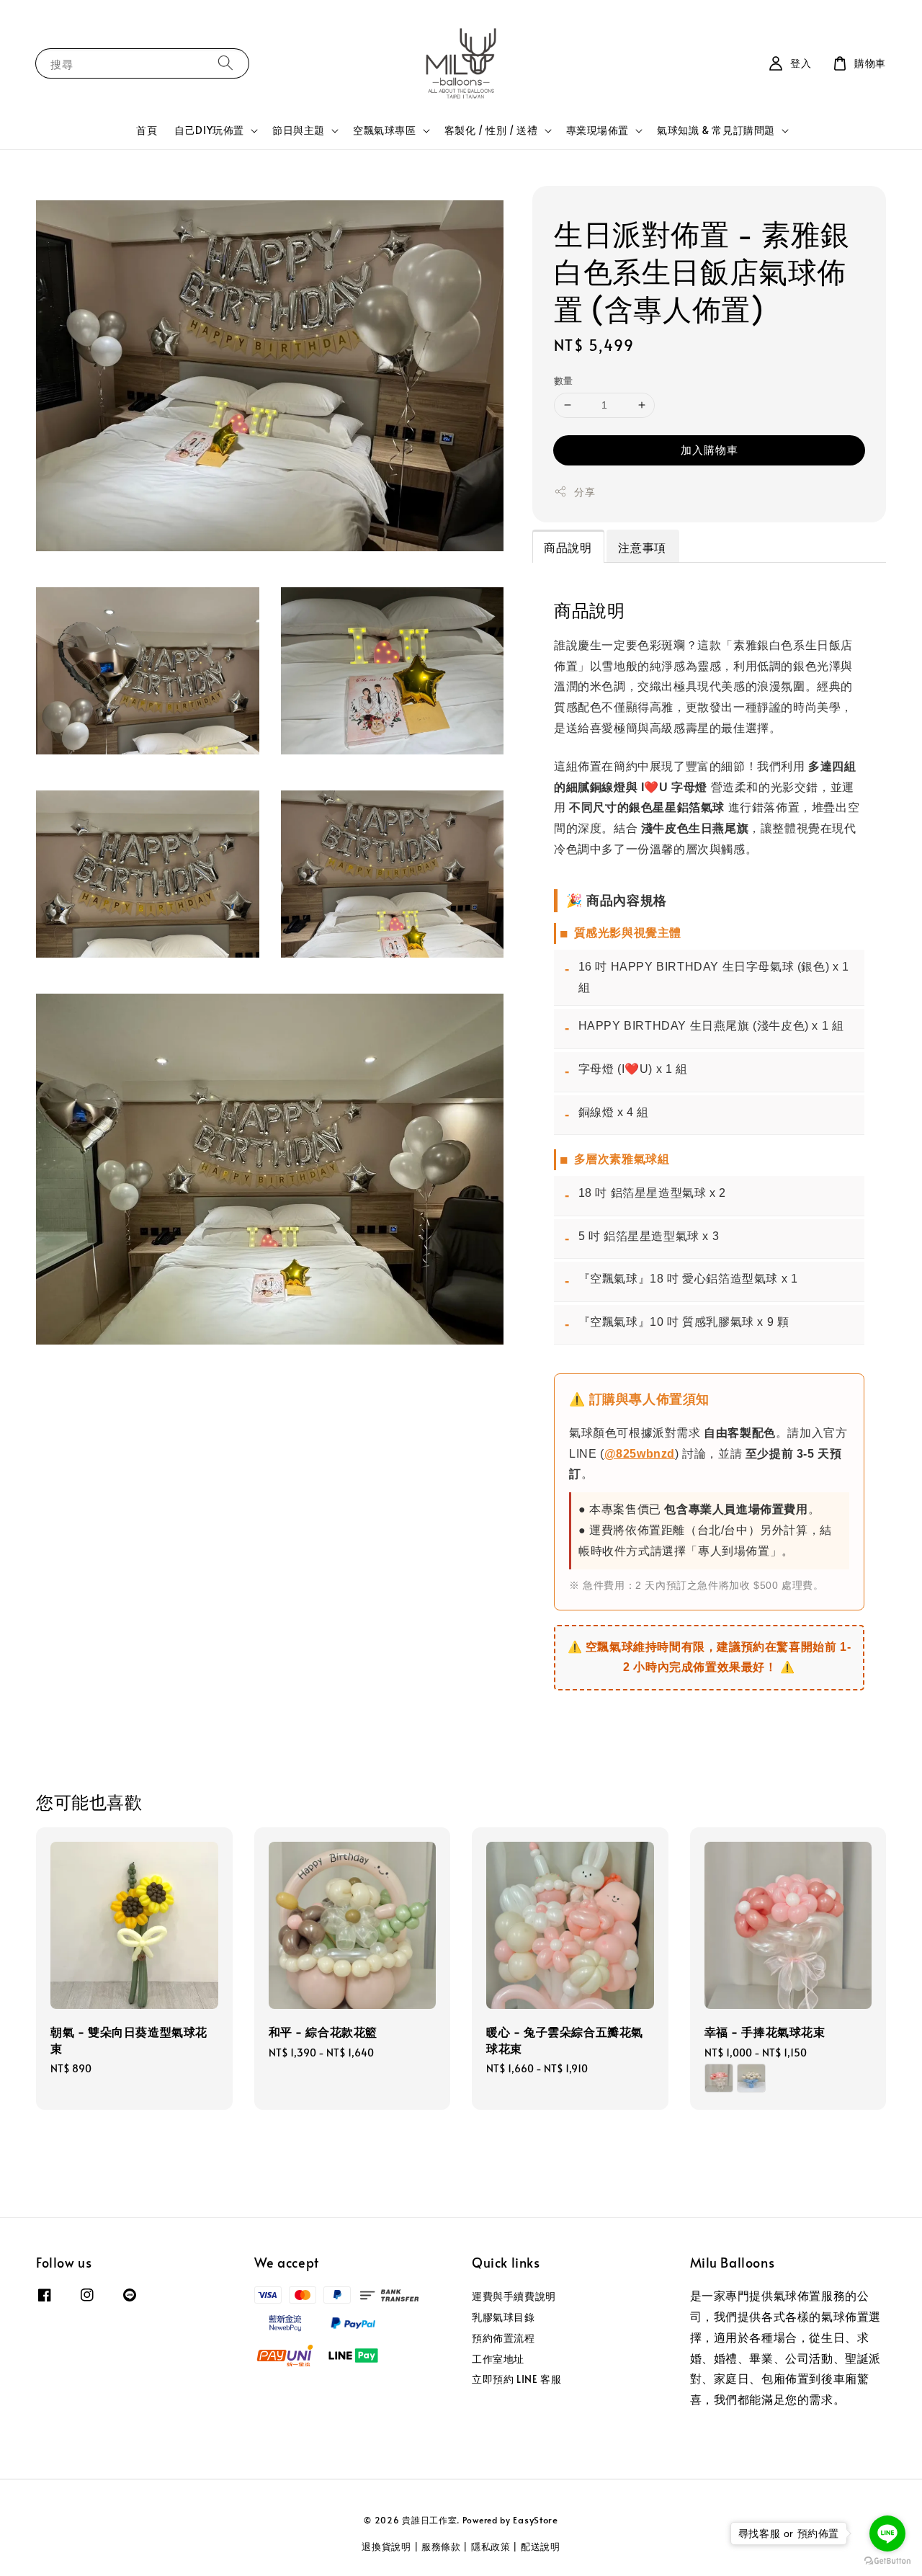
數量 (564, 380)
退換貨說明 (386, 2546)
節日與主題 (299, 130)
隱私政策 (491, 2546)
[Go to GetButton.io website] (887, 2561)
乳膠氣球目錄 (503, 2317)
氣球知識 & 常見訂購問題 (716, 130)
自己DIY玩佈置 (209, 130)
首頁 (147, 130)
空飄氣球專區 (385, 130)
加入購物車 (710, 449)
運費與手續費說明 (514, 2296)
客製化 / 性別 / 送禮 (491, 130)
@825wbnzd (640, 1454)
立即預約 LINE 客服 (516, 2379)
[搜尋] (225, 63)
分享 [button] (585, 492)
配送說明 (541, 2546)
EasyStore (535, 2520)
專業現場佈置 (598, 130)
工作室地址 (498, 2359)
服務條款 (441, 2546)
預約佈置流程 (503, 2338)
